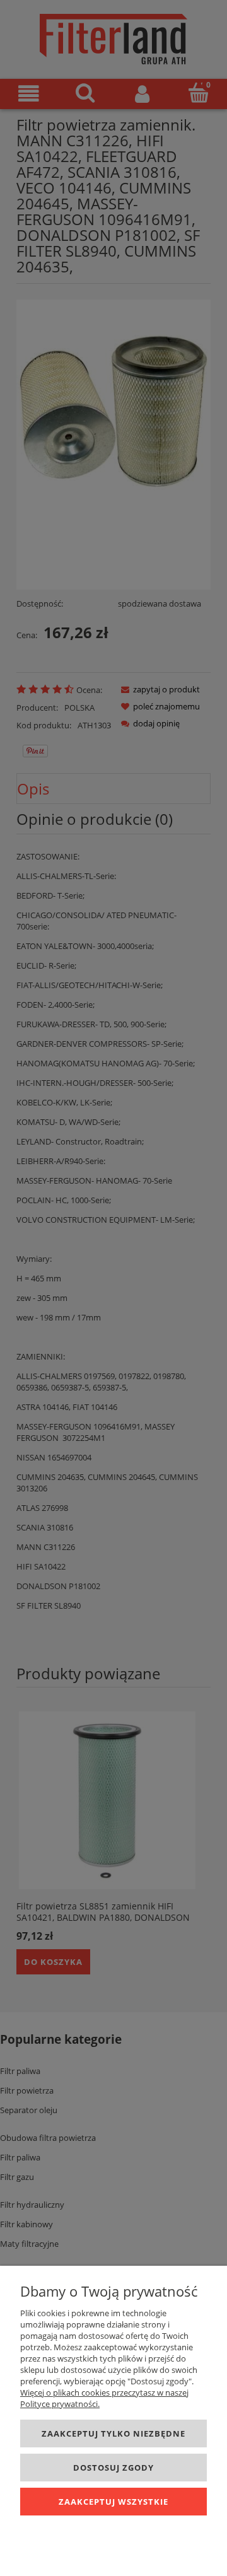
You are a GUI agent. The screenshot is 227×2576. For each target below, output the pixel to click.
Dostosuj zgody (113, 2468)
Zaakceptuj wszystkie (113, 2502)
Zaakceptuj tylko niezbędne (113, 2433)
